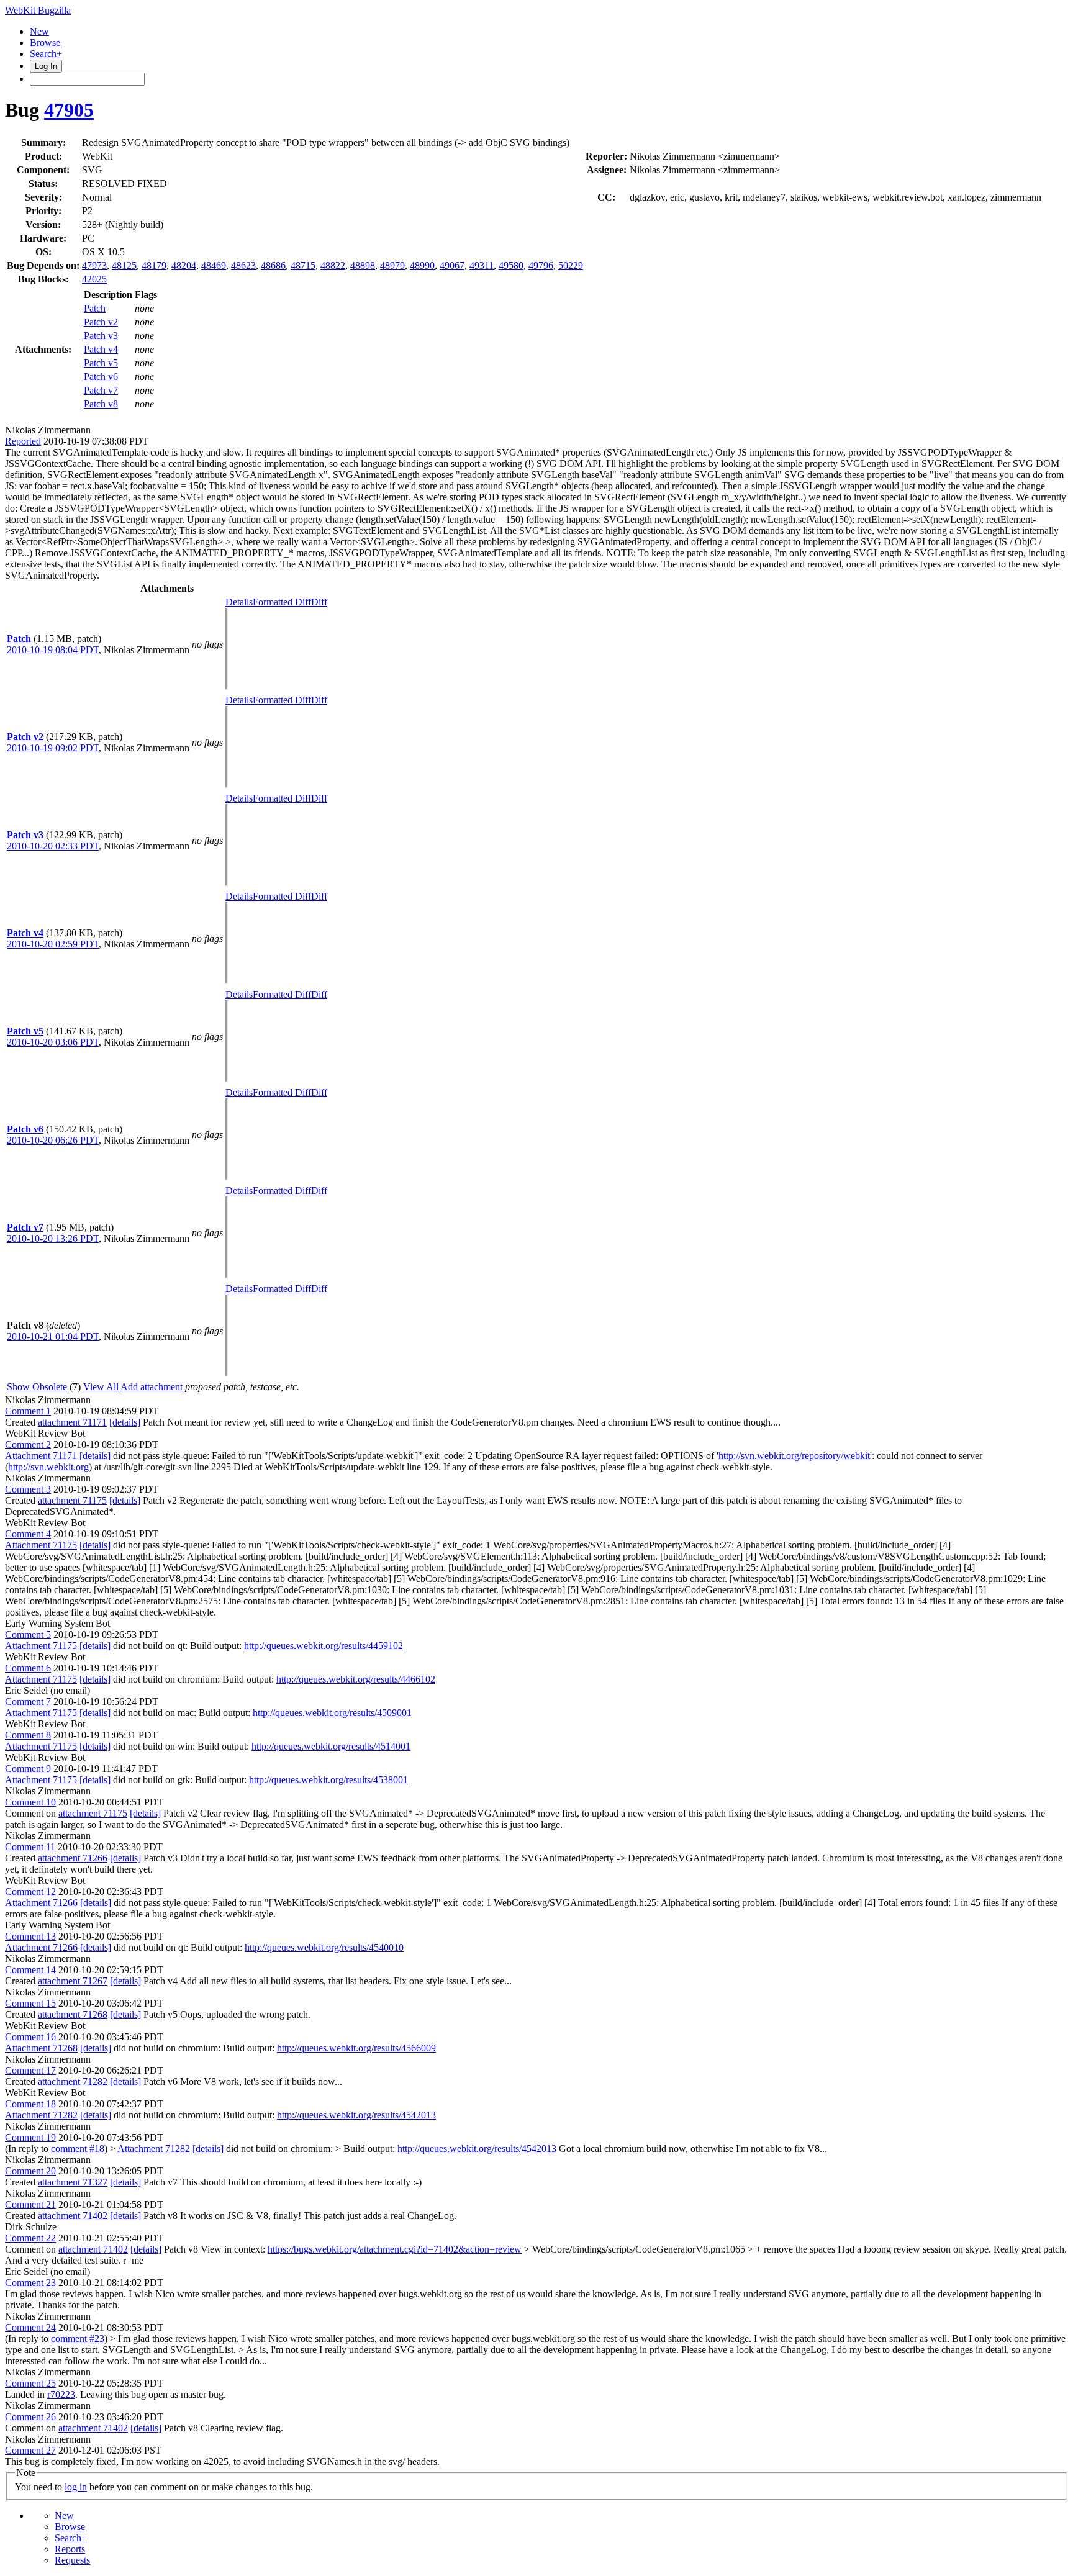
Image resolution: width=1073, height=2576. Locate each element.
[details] (125, 1422)
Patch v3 (101, 336)
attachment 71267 (73, 1981)
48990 (422, 265)
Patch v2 (101, 322)
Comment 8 (28, 1735)
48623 (243, 265)
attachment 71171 (72, 1422)
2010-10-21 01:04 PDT (53, 1336)
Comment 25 (30, 2383)
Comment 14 (30, 1970)
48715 (303, 265)
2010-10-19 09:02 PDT (53, 748)
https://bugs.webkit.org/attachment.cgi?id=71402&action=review (395, 2249)
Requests (72, 2560)
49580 (511, 265)
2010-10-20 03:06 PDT (53, 1042)
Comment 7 (28, 1702)
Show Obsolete (37, 1387)
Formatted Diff (282, 602)
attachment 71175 (72, 1500)
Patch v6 (101, 377)
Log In (46, 66)
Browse (45, 43)
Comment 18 (30, 2104)
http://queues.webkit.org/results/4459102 (324, 1646)
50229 (571, 265)
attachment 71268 (73, 2014)
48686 (273, 265)
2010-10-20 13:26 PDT (53, 1238)
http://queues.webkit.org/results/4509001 (332, 1713)
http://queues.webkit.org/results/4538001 (328, 1780)
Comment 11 (30, 1847)
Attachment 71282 (41, 2115)
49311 (482, 265)
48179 (154, 265)
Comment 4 (28, 1534)
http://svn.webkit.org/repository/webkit (794, 1456)
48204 (184, 265)
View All (101, 1387)
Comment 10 (30, 1802)
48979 (392, 265)
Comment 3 (28, 1489)
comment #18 (78, 2149)
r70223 (61, 2394)
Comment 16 (30, 2037)
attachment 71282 (73, 2081)
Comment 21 (30, 2204)
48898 (363, 265)
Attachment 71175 (41, 1545)
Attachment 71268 (41, 2048)
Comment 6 (28, 1668)
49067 (452, 265)
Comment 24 (30, 2327)
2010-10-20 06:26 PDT (53, 1140)
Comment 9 (28, 1769)
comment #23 (78, 2339)
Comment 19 (30, 2137)
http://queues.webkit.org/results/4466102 (356, 1679)
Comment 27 (30, 2450)
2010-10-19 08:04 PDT (53, 650)
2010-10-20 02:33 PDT (53, 846)
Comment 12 (30, 1891)
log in (76, 2487)
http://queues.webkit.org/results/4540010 (324, 1947)
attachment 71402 (73, 2216)
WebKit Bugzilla (38, 10)
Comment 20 (30, 2171)
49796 (541, 265)
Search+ (46, 54)
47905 (69, 110)
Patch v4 (101, 349)
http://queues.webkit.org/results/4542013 (356, 2115)
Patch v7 (101, 390)
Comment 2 (28, 1444)
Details (239, 602)
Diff (319, 602)
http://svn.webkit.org (48, 1467)
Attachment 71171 (41, 1456)
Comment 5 (28, 1634)
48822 (333, 265)
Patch (95, 308)
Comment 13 (30, 1936)
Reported (23, 441)
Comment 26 (30, 2417)
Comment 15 (30, 2003)
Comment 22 (30, 2238)
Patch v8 (101, 404)
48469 (214, 265)
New (39, 31)
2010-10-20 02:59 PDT (53, 944)
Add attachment (152, 1387)
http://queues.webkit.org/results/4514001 (331, 1746)
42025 (94, 279)
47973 (94, 265)
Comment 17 (30, 2070)
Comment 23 (30, 2283)
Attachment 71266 (41, 1903)
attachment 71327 (73, 2182)
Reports (70, 2549)
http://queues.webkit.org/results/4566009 (356, 2048)
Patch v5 (101, 363)
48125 (124, 265)
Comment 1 (28, 1411)
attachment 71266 (73, 1858)
